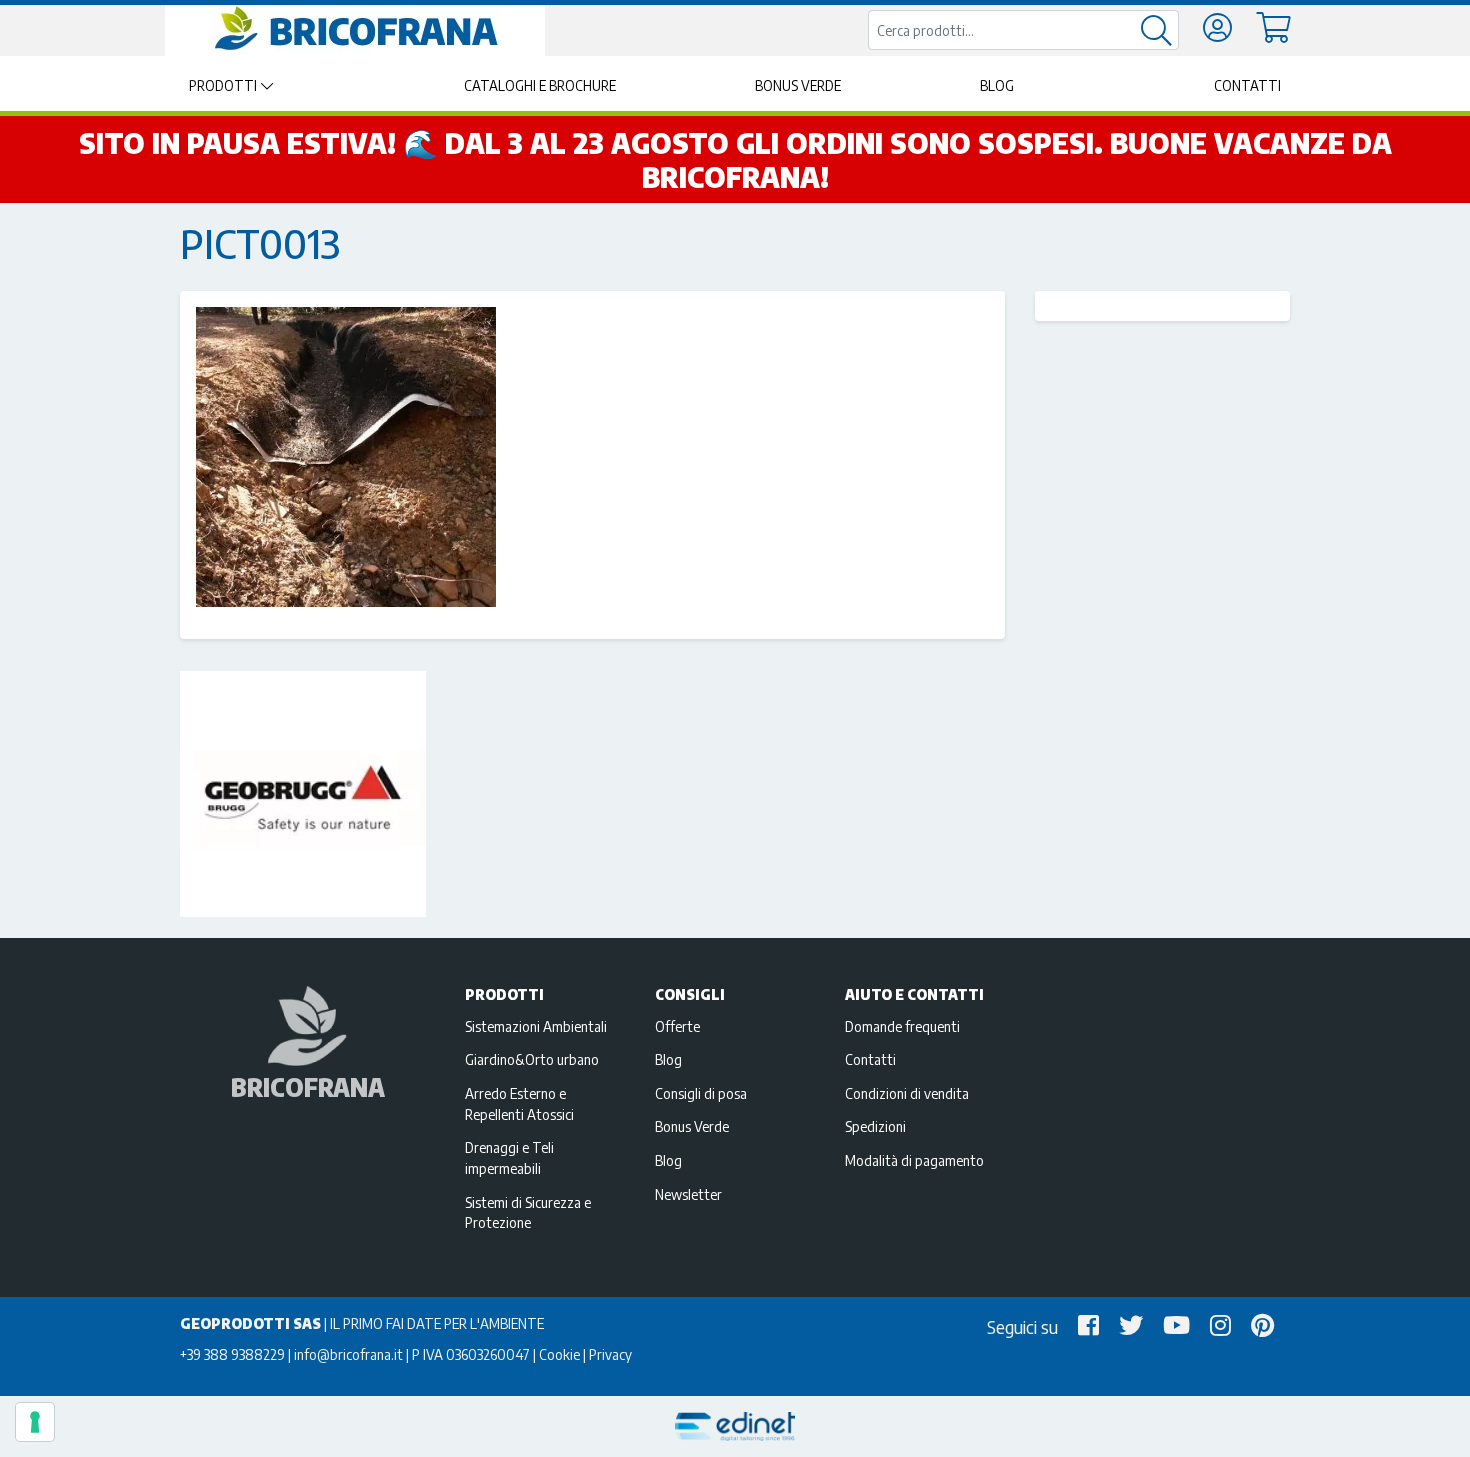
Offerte (677, 1026)
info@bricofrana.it (348, 1354)
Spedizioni (875, 1126)
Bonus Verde (798, 85)
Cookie (559, 1354)
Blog (997, 85)
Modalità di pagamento (914, 1160)
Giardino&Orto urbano (532, 1059)
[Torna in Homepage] (355, 29)
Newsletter (688, 1194)
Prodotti (223, 85)
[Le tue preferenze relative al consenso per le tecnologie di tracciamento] (35, 1422)
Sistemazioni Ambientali (536, 1026)
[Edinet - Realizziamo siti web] (735, 1426)
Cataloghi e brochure (540, 85)
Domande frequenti (902, 1026)
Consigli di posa (701, 1093)
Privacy (610, 1354)
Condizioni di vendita (907, 1093)
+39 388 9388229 (232, 1354)
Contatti (1247, 85)
